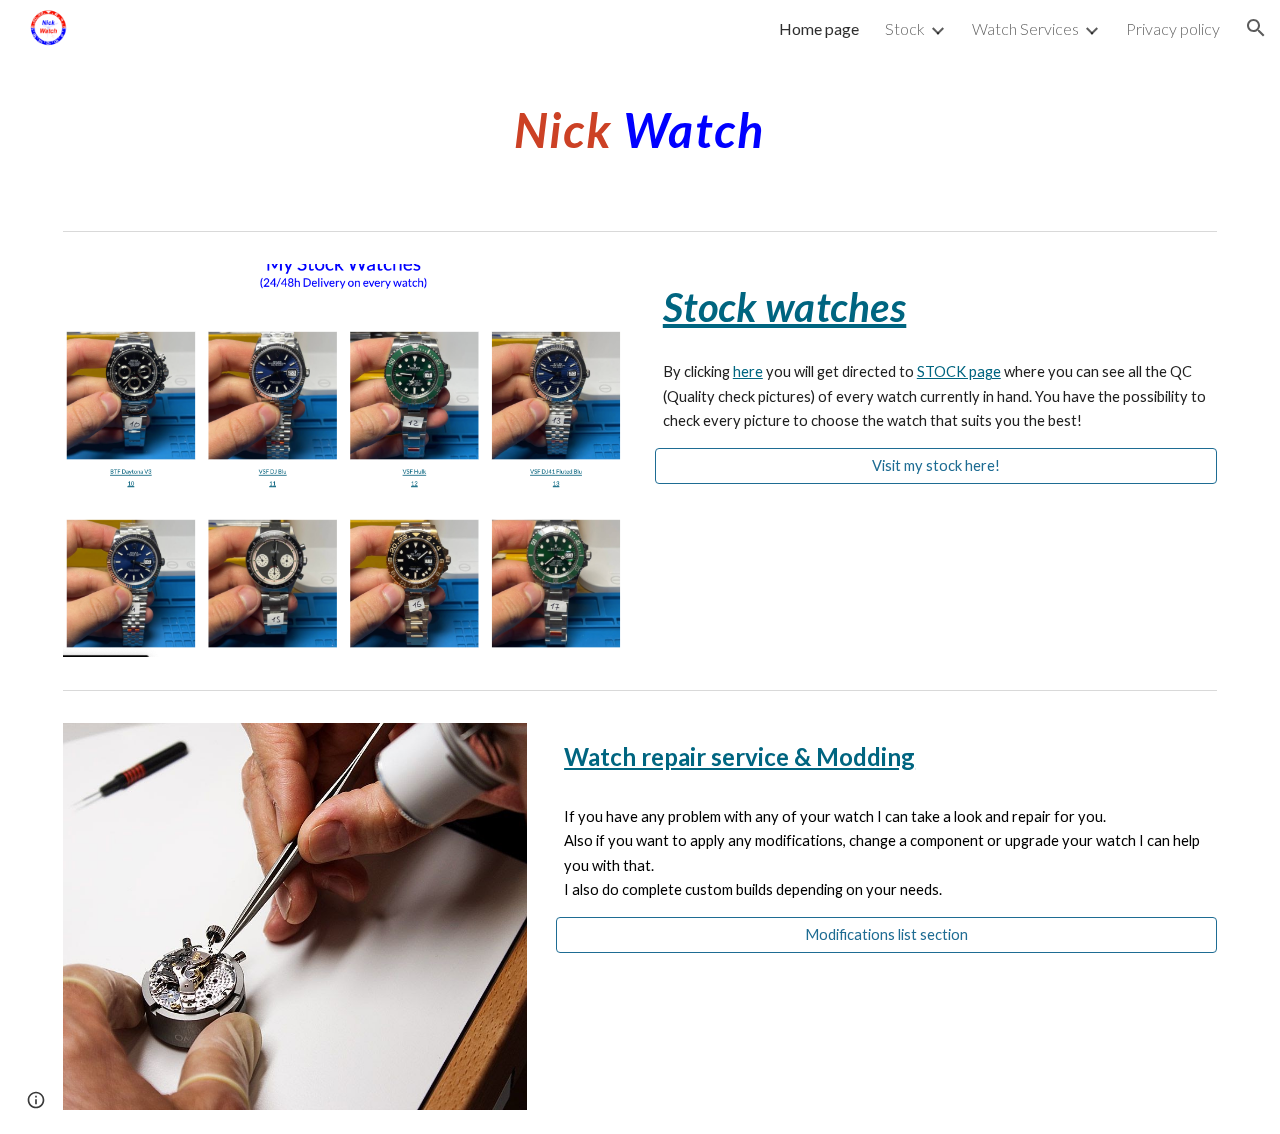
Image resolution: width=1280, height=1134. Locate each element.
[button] (1256, 28)
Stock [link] (905, 28)
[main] (640, 125)
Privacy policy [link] (1173, 28)
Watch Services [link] (1025, 28)
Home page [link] (819, 28)
